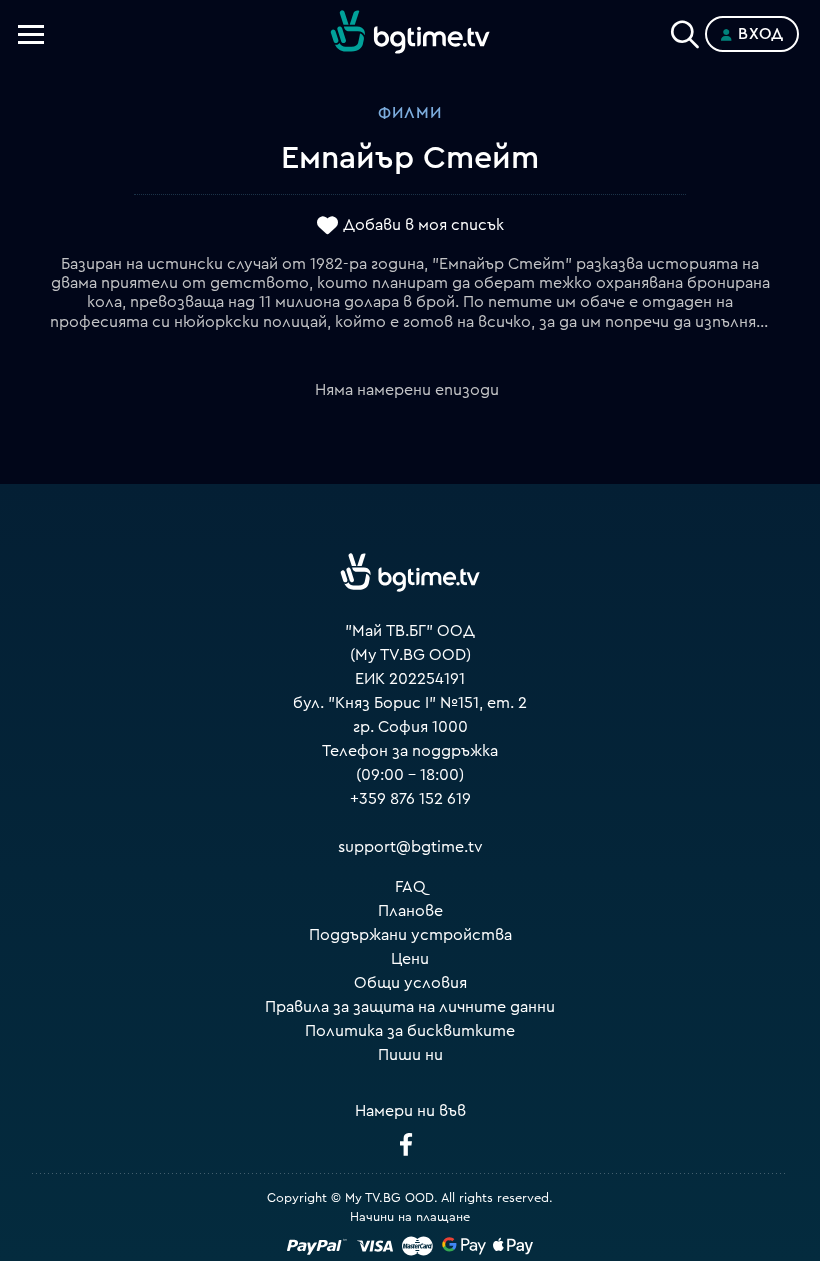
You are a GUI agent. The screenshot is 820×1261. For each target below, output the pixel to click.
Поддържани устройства (410, 935)
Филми (410, 113)
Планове (410, 911)
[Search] (685, 30)
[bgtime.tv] (410, 572)
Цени (410, 959)
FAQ (410, 887)
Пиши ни (410, 1055)
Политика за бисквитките (410, 1031)
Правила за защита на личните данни (410, 1007)
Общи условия (410, 983)
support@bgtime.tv (410, 847)
